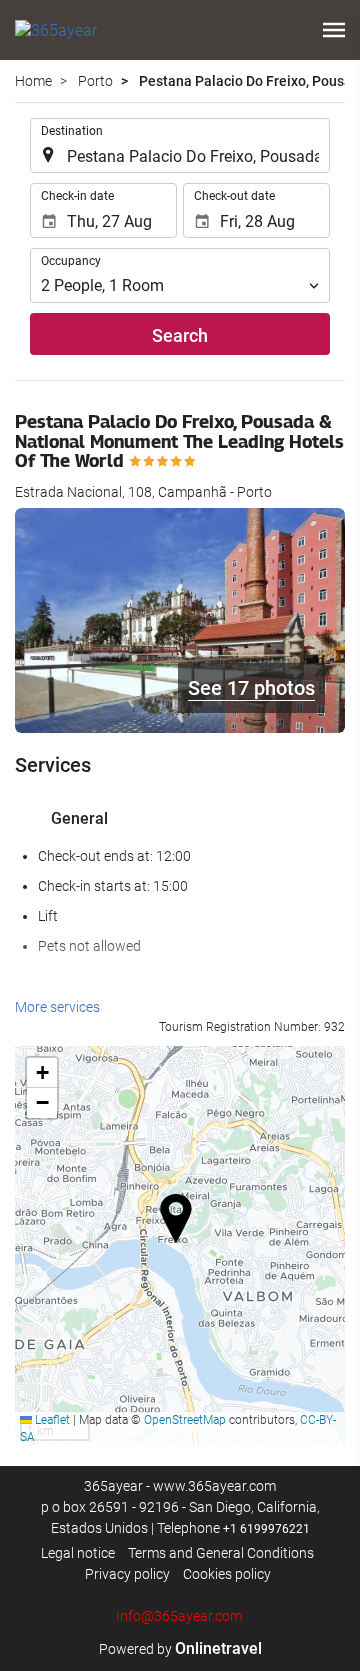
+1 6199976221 (266, 1529)
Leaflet (51, 1420)
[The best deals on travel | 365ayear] (56, 30)
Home (33, 81)
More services (57, 1007)
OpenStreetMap (185, 1420)
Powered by (180, 1649)
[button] (334, 30)
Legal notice (78, 1553)
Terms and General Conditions (221, 1553)
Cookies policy (227, 1574)
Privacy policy (127, 1574)
